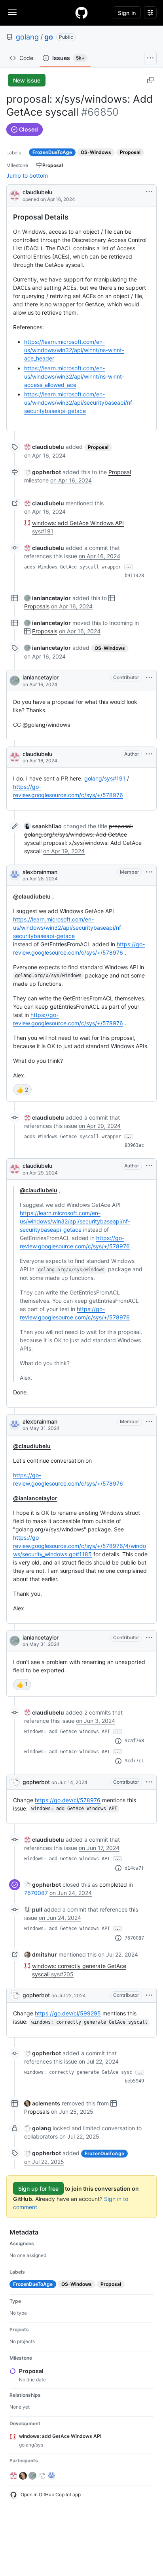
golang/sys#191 (105, 778)
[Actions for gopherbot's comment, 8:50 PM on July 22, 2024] (149, 1995)
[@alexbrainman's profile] (15, 875)
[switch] (22, 1090)
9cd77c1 (134, 1761)
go (49, 37)
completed (113, 1885)
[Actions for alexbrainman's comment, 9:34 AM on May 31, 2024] (149, 1422)
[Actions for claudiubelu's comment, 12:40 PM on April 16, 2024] (149, 754)
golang (27, 37)
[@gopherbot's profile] (15, 1782)
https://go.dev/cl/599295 (68, 2013)
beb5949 (134, 2081)
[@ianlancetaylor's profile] (15, 681)
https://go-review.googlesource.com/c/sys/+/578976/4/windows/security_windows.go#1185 (80, 1546)
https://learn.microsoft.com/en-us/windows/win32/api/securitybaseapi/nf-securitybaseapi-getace (79, 402)
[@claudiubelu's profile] (15, 195)
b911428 (134, 576)
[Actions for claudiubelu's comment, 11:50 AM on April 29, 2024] (149, 1166)
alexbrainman (40, 872)
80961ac (134, 1145)
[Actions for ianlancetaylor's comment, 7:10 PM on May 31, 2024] (149, 1638)
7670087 (36, 1893)
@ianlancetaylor (35, 1498)
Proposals (37, 606)
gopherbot (36, 1782)
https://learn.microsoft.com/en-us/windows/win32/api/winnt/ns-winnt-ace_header (74, 350)
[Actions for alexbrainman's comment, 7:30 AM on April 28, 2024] (149, 872)
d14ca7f (134, 1868)
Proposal (120, 472)
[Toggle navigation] (12, 12)
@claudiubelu (32, 896)
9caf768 (134, 1741)
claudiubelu (37, 192)
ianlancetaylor (41, 677)
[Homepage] (81, 13)
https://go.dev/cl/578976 (68, 1800)
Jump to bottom (27, 175)
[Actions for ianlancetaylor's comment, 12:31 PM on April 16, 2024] (149, 677)
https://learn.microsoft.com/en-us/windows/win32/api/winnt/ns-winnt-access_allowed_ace (74, 376)
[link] (44, 447)
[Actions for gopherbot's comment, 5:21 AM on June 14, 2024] (149, 1782)
